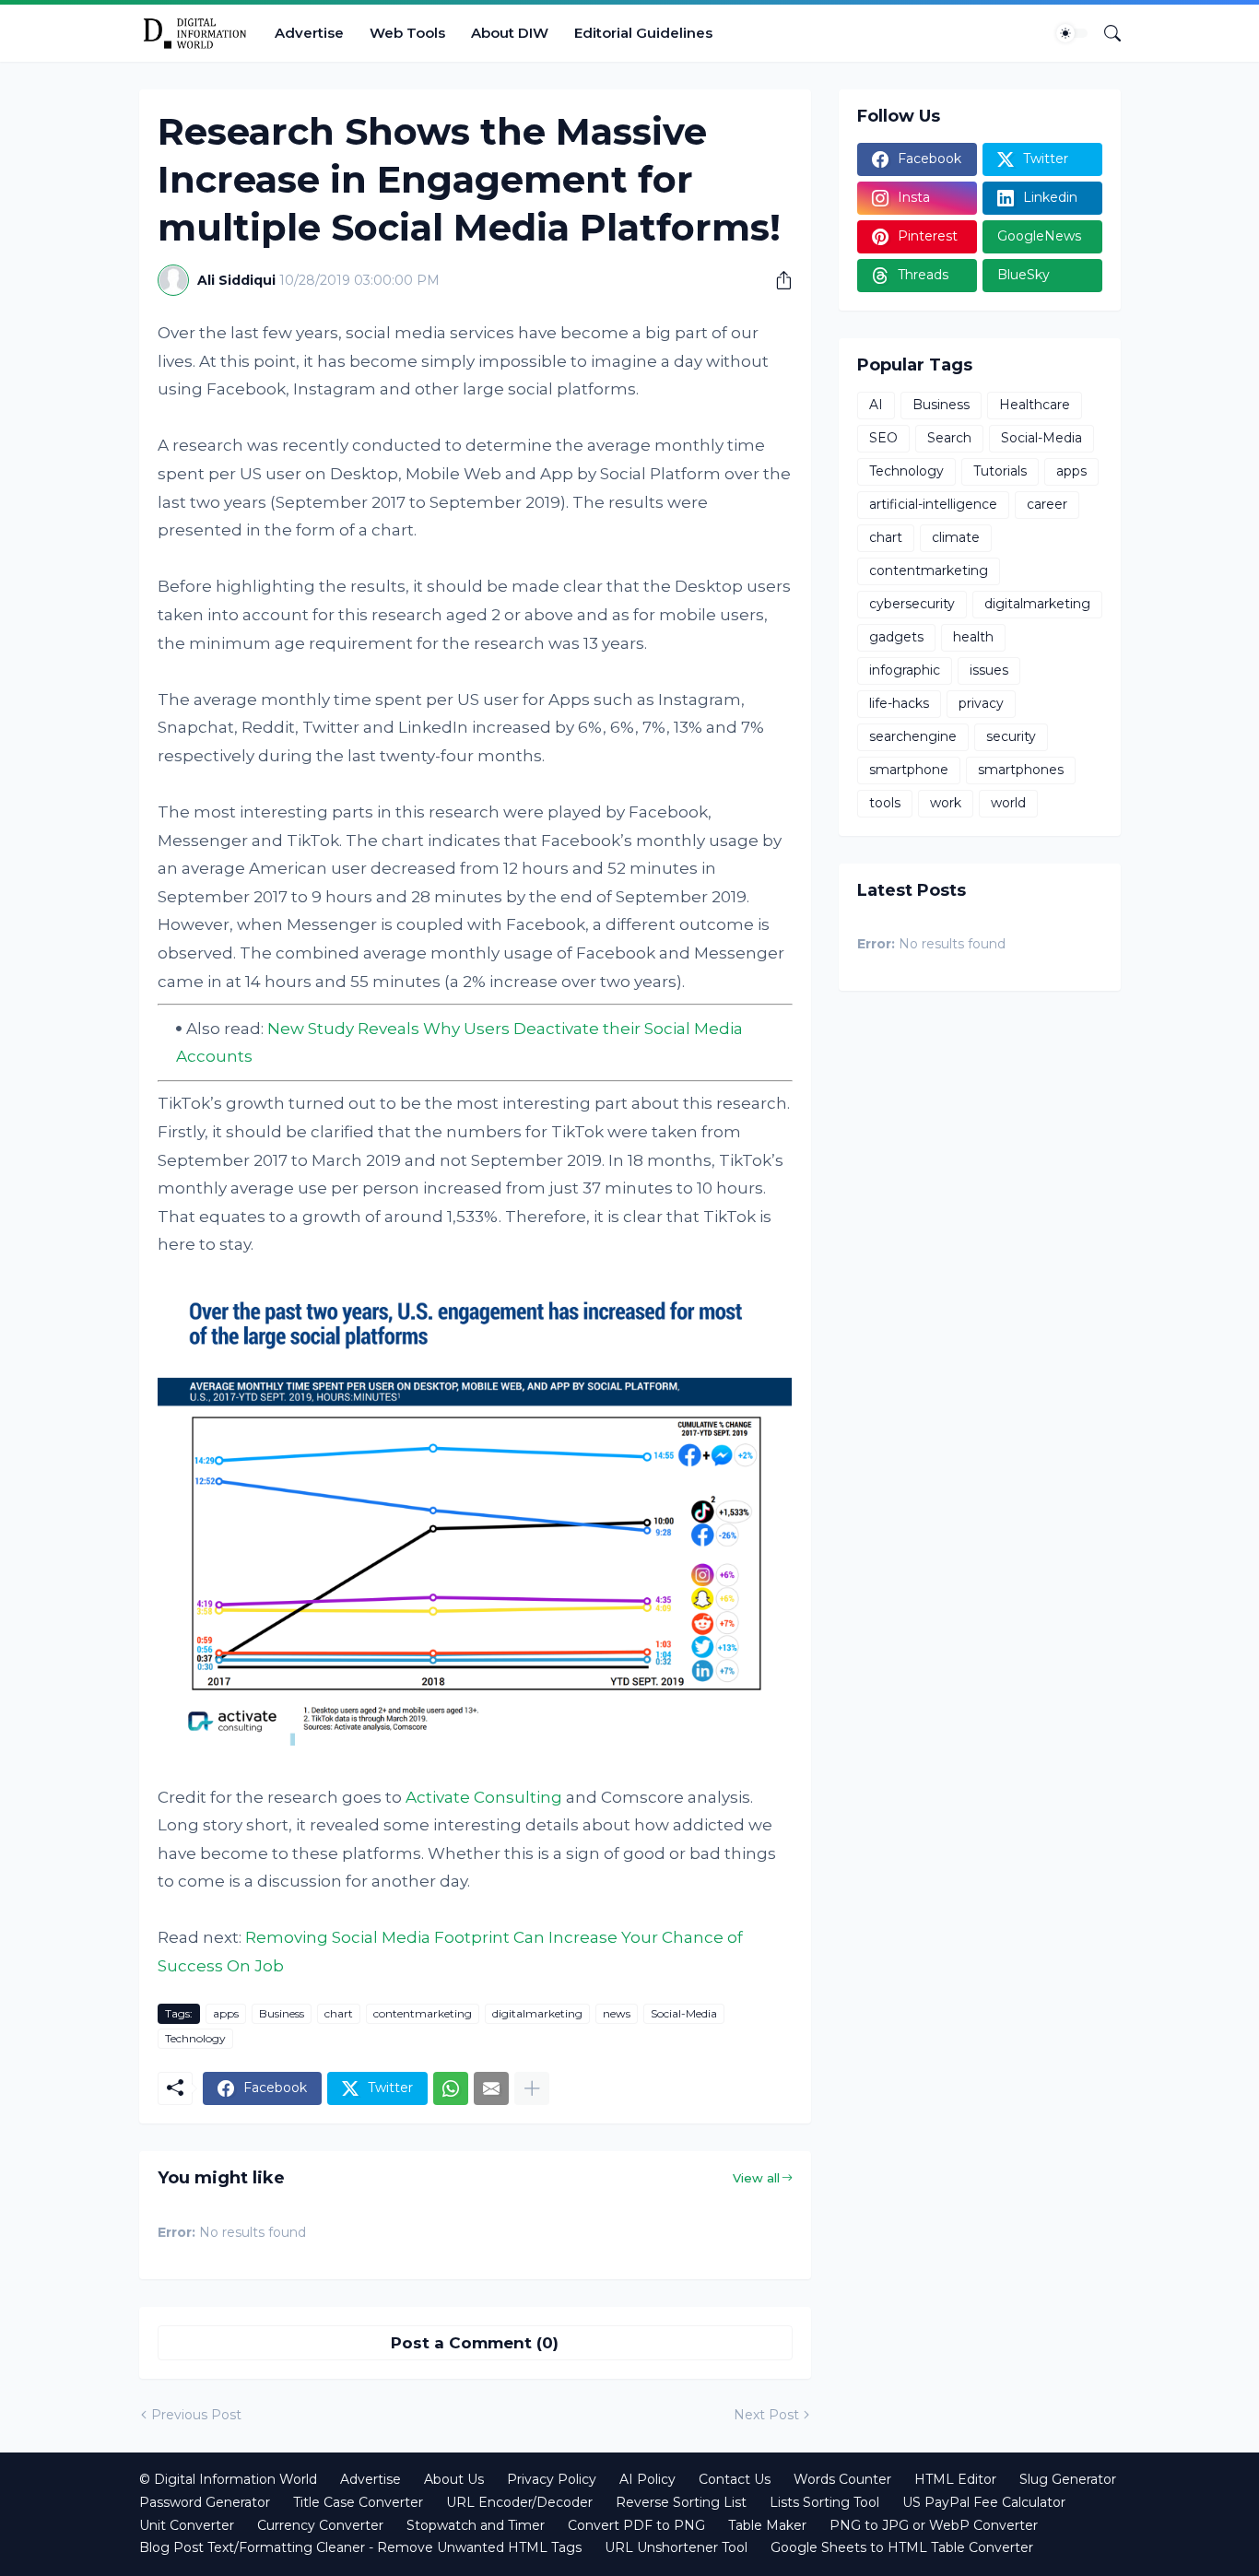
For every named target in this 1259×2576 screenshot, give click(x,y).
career (1047, 504)
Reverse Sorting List (681, 2502)
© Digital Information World (228, 2479)
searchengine (913, 736)
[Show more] (532, 2088)
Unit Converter (187, 2525)
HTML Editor (955, 2479)
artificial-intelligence (933, 504)
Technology (195, 2038)
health (973, 637)
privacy (981, 703)
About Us (454, 2479)
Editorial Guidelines (643, 33)
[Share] (777, 280)
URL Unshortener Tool (676, 2547)
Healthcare (1035, 405)
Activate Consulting (484, 1797)
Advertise (309, 33)
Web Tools (407, 33)
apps (226, 2013)
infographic (905, 670)
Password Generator (205, 2502)
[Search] (1105, 33)
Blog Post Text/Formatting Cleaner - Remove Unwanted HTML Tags (360, 2547)
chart (339, 2013)
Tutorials (1000, 471)
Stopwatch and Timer (476, 2525)
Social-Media (684, 2013)
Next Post (766, 2415)
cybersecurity (912, 604)
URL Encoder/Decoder (519, 2502)
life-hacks (899, 703)
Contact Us (735, 2479)
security (1011, 736)
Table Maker (767, 2525)
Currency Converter (320, 2525)
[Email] (491, 2088)
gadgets (896, 637)
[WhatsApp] (451, 2088)
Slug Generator (1068, 2479)
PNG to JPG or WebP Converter (934, 2525)
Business (282, 2013)
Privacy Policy (552, 2479)
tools (885, 803)
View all (756, 2178)
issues (989, 670)
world (1008, 803)
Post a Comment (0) (475, 2343)
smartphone (909, 770)
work (946, 803)
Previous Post (196, 2415)
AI (876, 405)
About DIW (510, 33)
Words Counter (842, 2479)
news (617, 2013)
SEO (883, 438)
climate (956, 537)
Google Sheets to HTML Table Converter (902, 2547)
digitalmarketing (537, 2013)
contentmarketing (423, 2013)
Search (949, 438)
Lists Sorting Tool (824, 2502)
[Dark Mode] (1072, 33)
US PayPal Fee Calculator (984, 2502)
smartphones (1021, 770)
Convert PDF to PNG (636, 2525)
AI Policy (647, 2479)
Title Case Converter (358, 2502)
